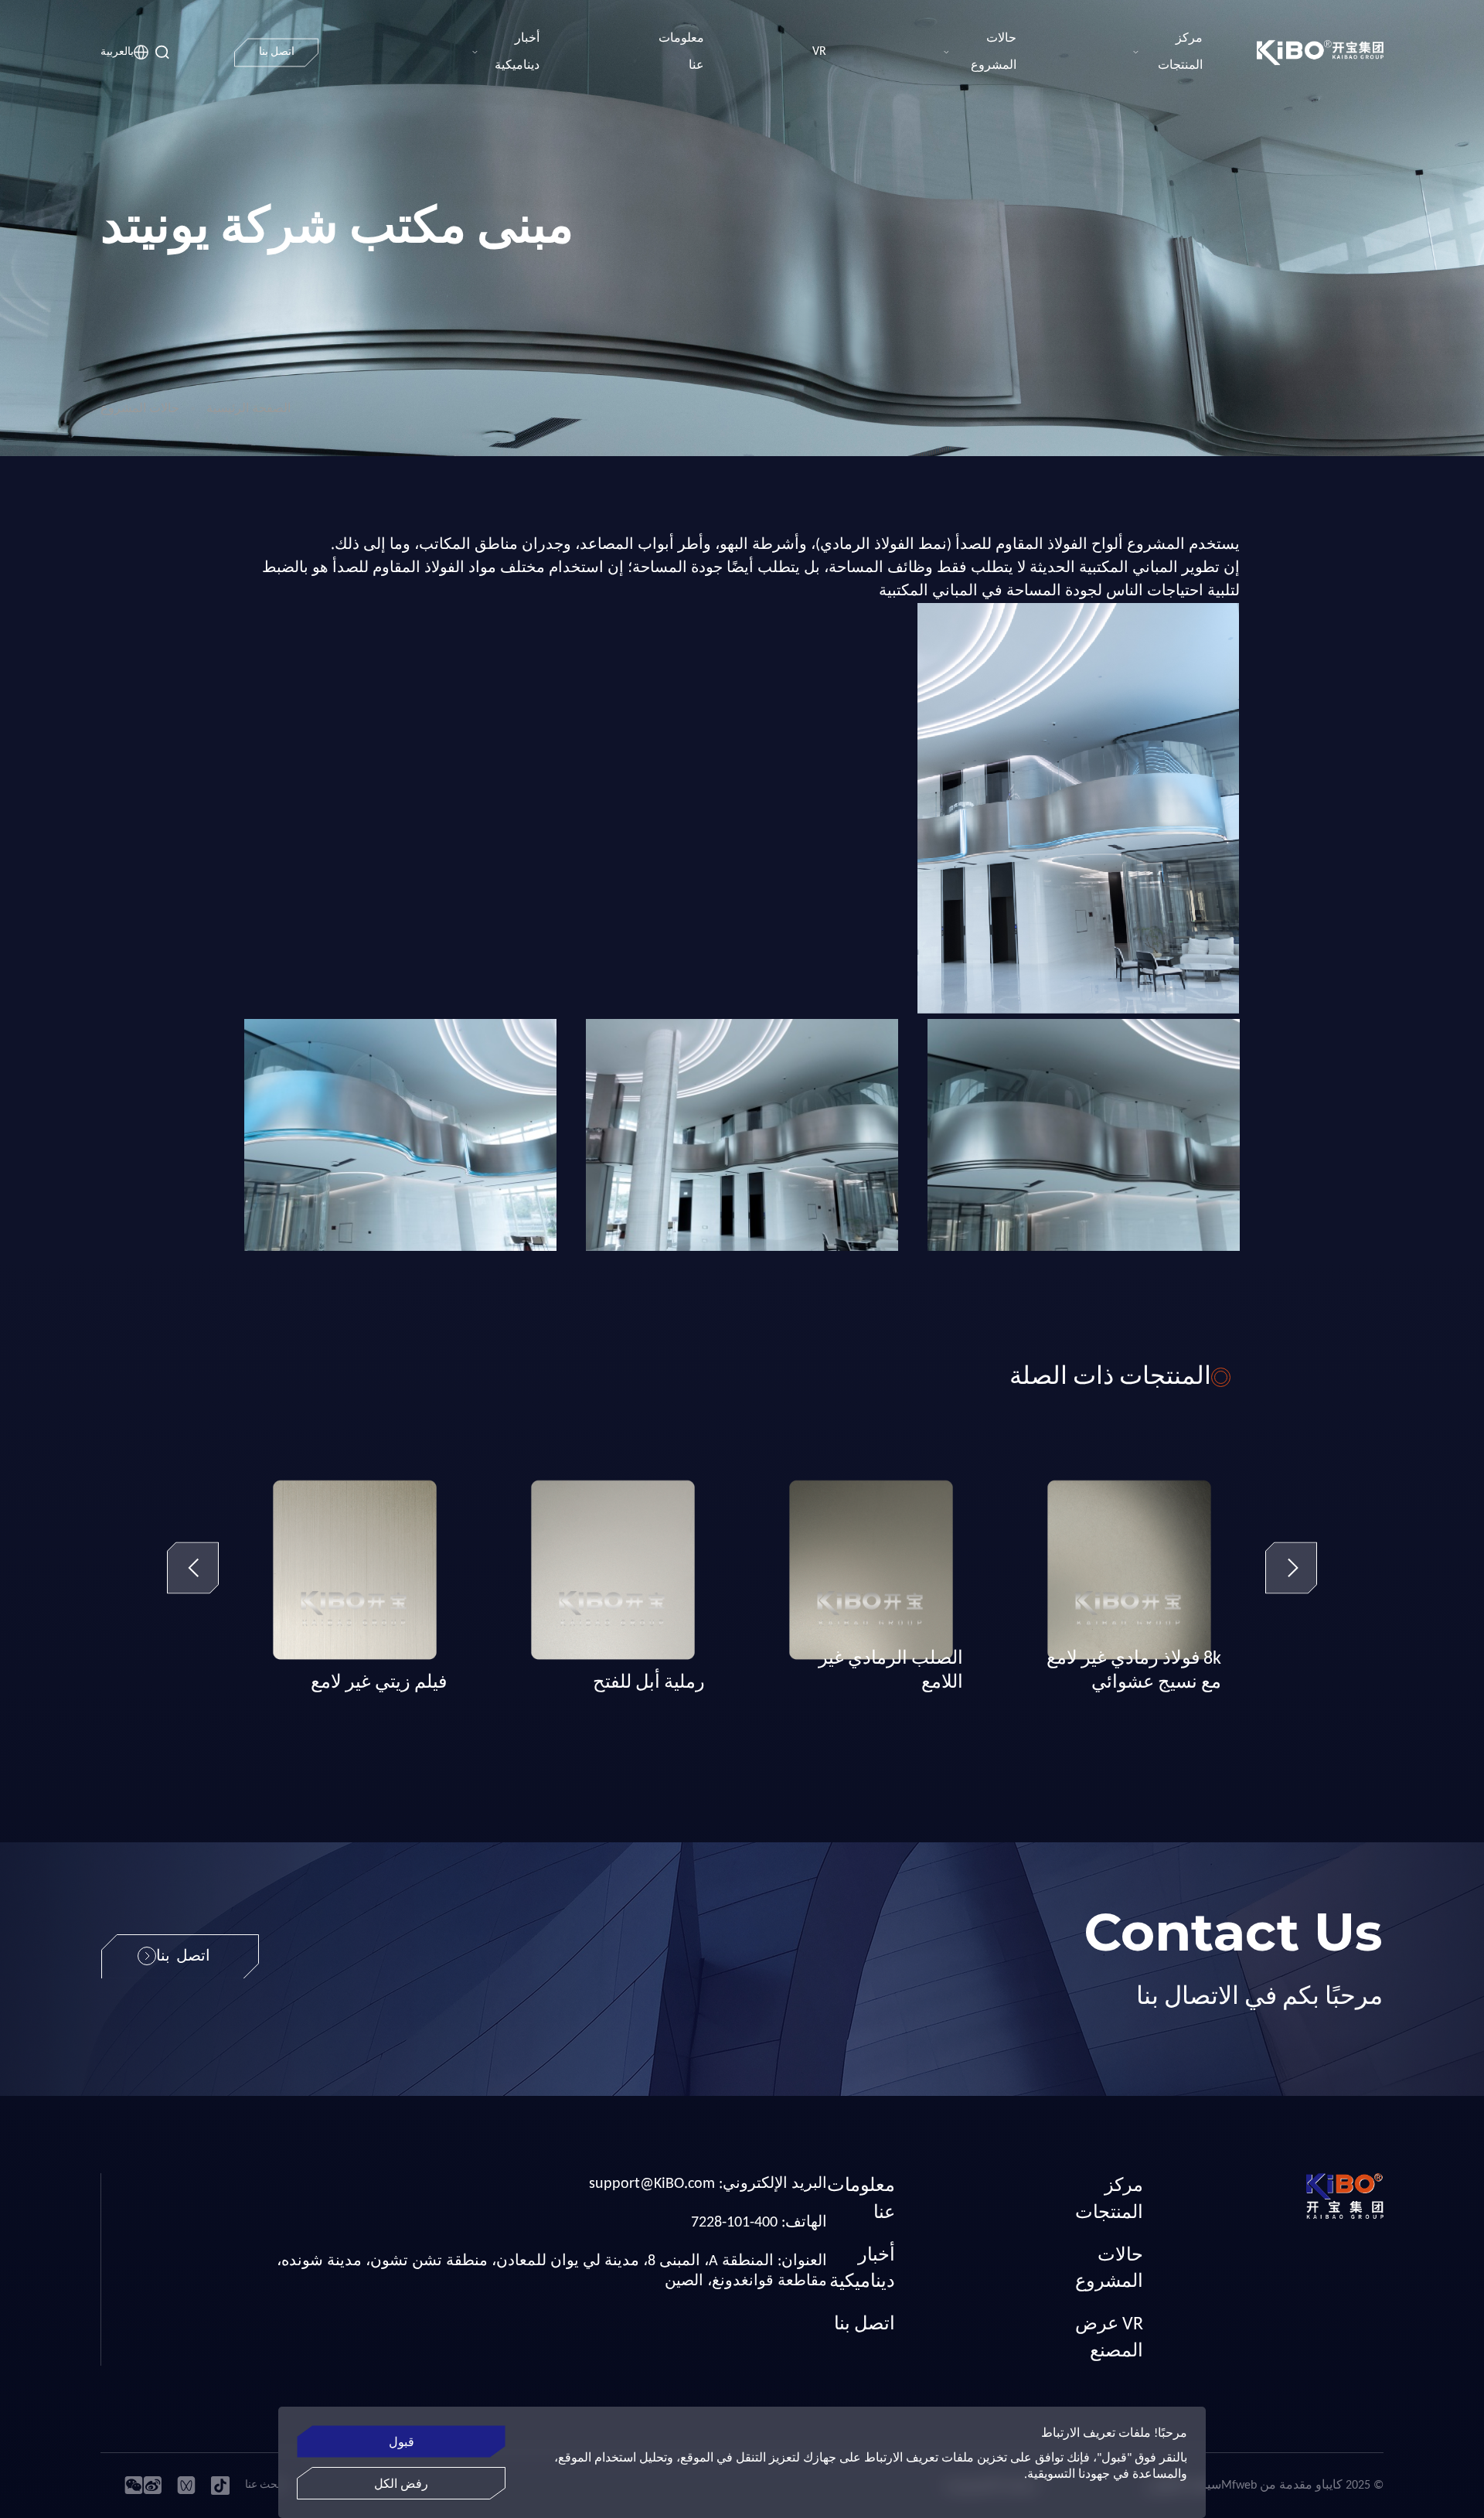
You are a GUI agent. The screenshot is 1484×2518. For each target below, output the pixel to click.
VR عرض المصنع (1109, 2338)
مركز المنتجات (1109, 2200)
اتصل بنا (865, 2325)
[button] (193, 1571)
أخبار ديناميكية (862, 2269)
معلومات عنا (861, 2200)
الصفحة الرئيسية (248, 409)
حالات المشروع (140, 409)
